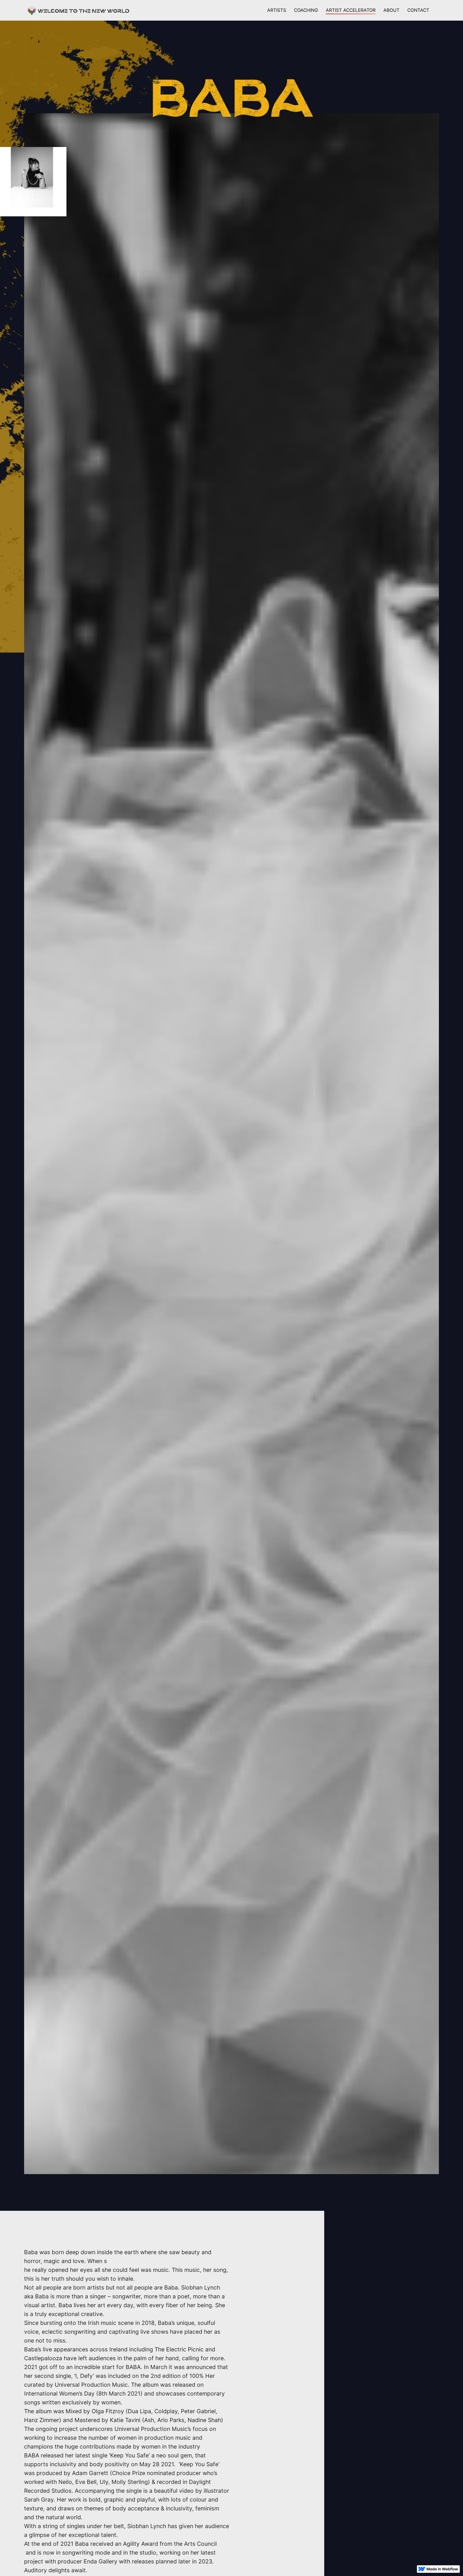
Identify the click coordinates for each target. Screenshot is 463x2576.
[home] (79, 10)
